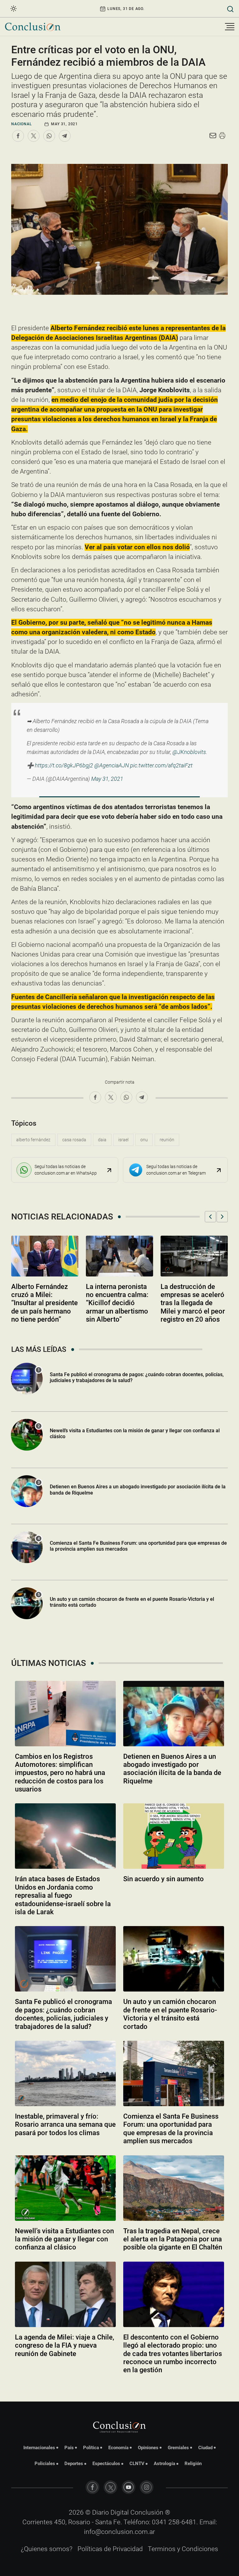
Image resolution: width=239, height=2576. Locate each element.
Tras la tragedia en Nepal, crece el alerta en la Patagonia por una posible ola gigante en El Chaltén (173, 2239)
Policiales (45, 2464)
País (69, 2448)
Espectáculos (106, 2464)
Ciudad (205, 2448)
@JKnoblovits (189, 752)
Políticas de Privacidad (110, 2549)
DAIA (102, 1140)
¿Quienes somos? (47, 2549)
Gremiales (178, 2448)
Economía (118, 2448)
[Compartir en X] (34, 136)
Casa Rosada (74, 1140)
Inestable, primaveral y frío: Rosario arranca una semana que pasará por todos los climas (65, 2125)
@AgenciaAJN (112, 765)
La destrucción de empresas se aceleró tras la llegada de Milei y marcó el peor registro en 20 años (193, 1303)
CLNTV (137, 2464)
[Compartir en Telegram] (65, 136)
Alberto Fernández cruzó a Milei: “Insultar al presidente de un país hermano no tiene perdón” (45, 1303)
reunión (167, 1140)
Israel (123, 1140)
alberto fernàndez (33, 1140)
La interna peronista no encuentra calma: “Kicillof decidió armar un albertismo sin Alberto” (117, 1303)
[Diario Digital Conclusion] (33, 27)
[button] (210, 1217)
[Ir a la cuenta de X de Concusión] (110, 2487)
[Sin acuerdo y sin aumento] (174, 1836)
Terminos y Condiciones (183, 2549)
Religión (193, 2464)
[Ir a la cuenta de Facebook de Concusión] (92, 2487)
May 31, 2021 (107, 779)
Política (91, 2448)
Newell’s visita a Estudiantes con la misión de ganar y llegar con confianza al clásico (64, 2239)
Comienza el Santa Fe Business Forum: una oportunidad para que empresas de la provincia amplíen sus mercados (138, 1546)
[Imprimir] (222, 136)
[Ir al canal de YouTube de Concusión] (129, 2487)
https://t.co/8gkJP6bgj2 (64, 765)
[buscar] (230, 9)
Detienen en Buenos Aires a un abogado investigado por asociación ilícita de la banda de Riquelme (172, 1769)
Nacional (21, 124)
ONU (144, 1140)
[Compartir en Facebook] (18, 136)
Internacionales (39, 2448)
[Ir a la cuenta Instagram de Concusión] (147, 2487)
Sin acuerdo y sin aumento (164, 1879)
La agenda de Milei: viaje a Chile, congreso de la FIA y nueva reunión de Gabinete (65, 2345)
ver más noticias (119, 2387)
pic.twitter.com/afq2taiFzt (161, 765)
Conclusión (147, 2512)
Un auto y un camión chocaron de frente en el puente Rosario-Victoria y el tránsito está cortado (132, 1602)
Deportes (74, 2464)
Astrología (164, 2464)
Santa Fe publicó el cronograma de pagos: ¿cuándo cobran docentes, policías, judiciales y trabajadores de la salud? (63, 2014)
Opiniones (148, 2448)
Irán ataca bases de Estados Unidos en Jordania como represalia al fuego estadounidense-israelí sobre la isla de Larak (63, 1895)
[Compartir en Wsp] (49, 136)
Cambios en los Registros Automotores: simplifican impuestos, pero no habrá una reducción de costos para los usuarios (60, 1773)
